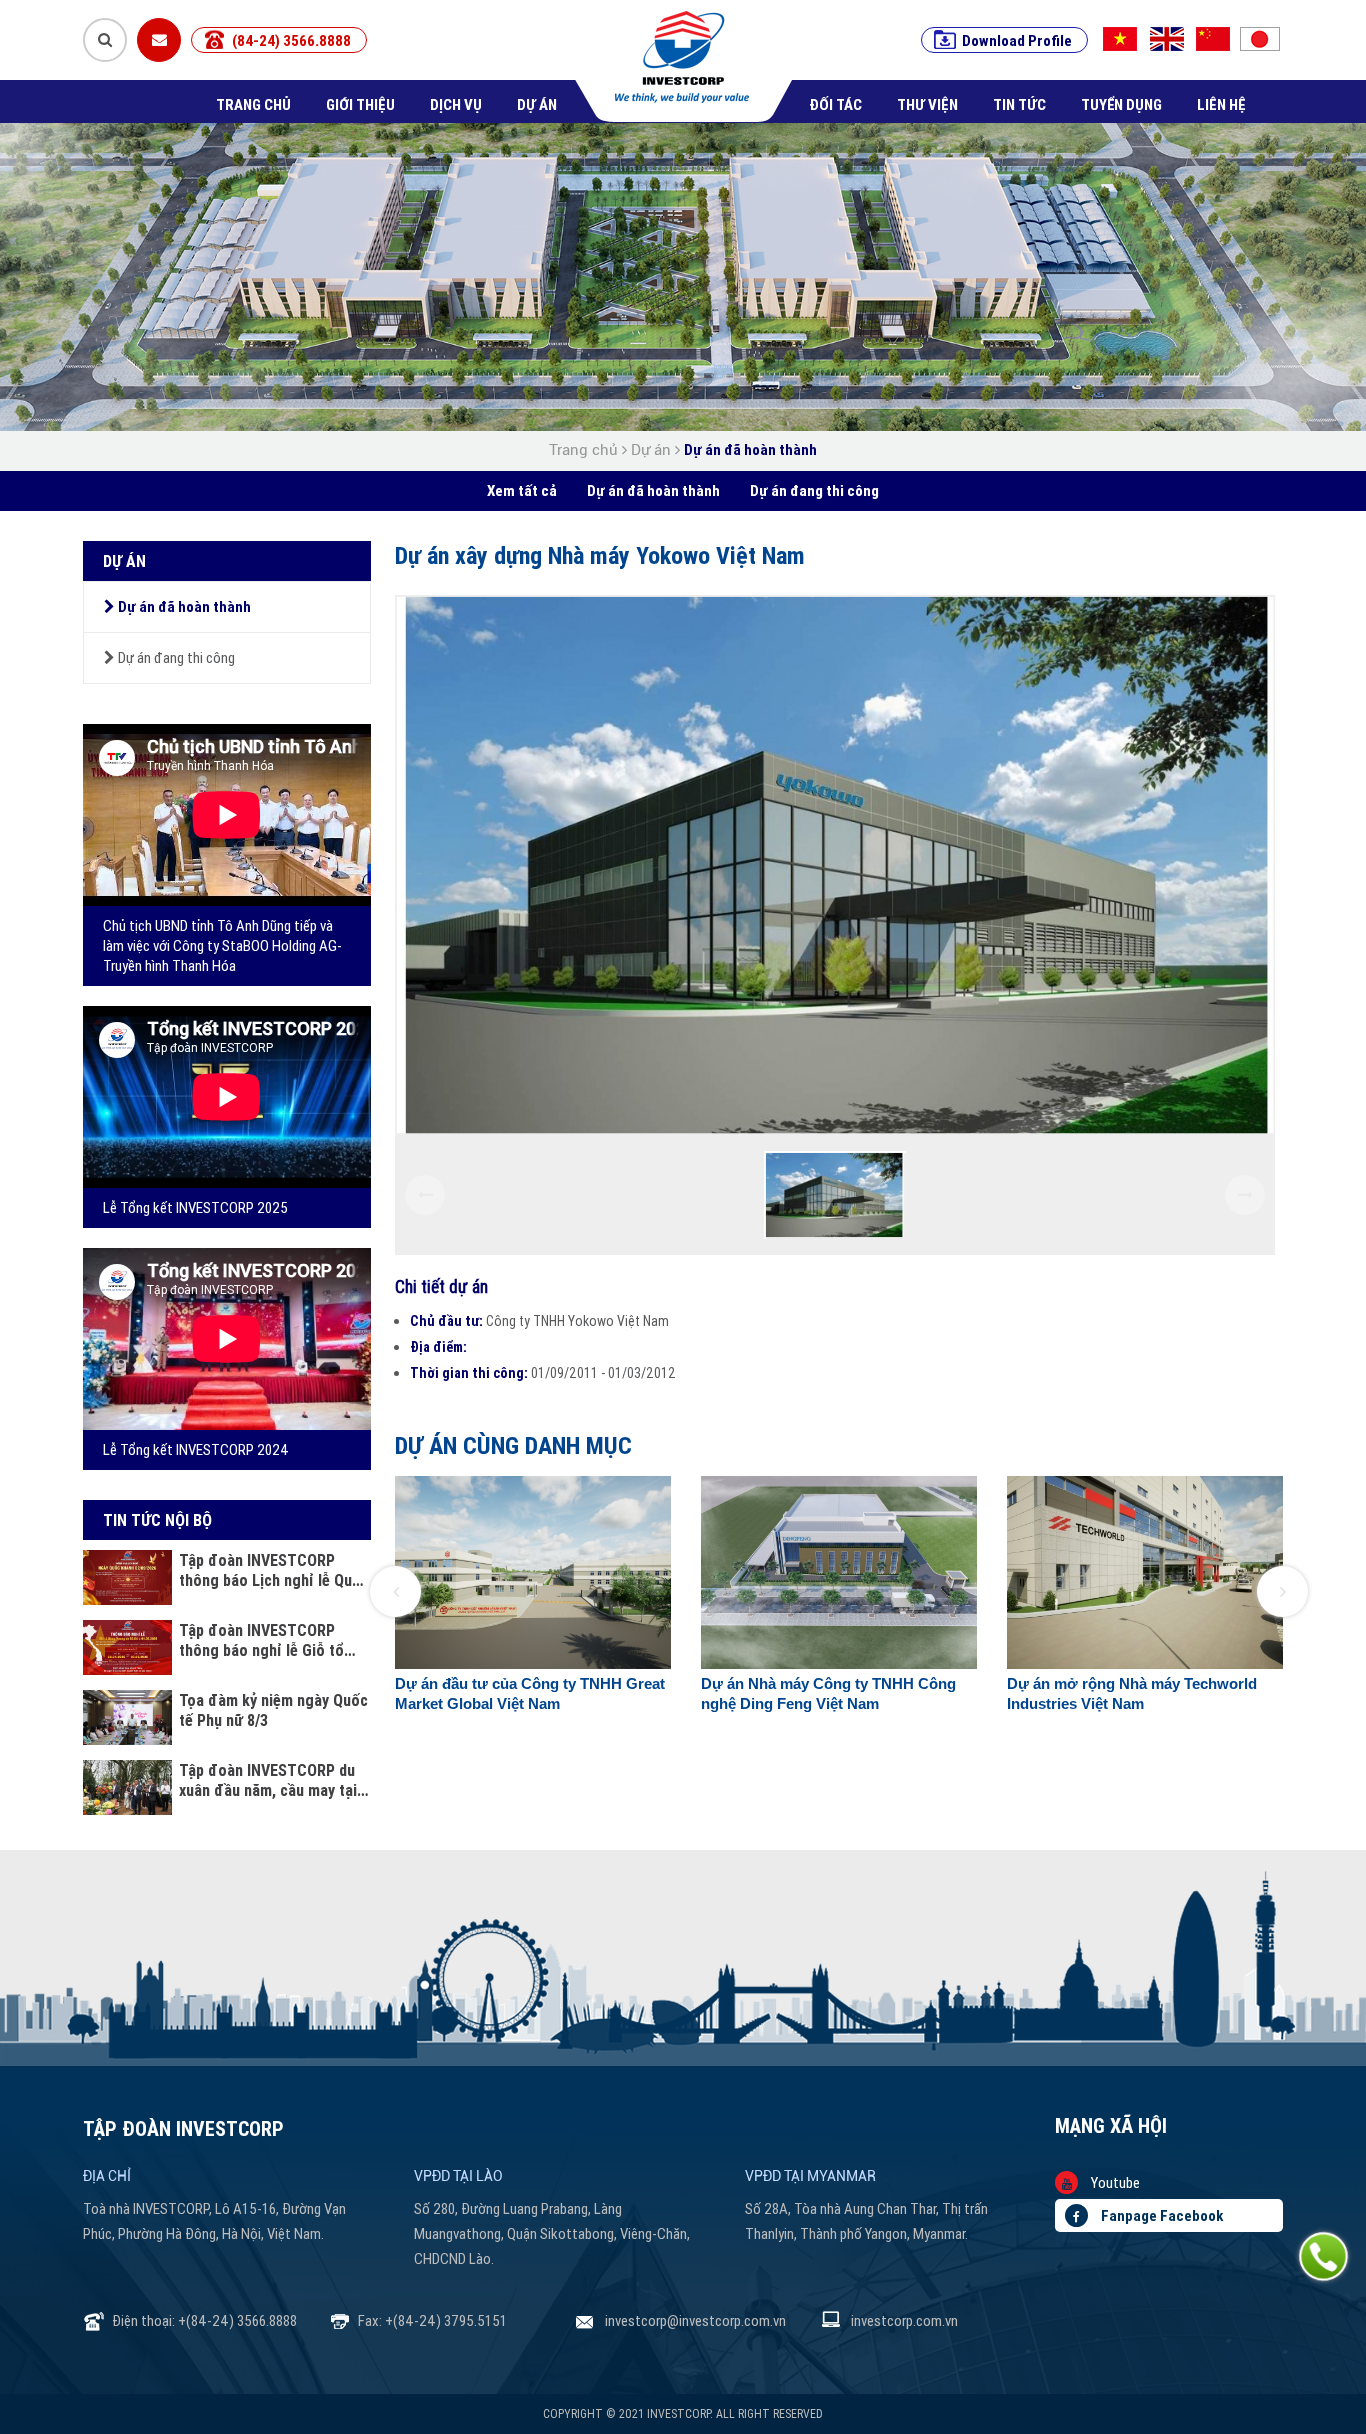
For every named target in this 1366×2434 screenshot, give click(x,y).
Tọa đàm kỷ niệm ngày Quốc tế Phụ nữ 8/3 (273, 1710)
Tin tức (1019, 104)
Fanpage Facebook (1160, 2215)
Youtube (1114, 2182)
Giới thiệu (360, 104)
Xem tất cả (522, 490)
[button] (395, 1591)
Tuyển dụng (1121, 104)
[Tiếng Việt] (1120, 39)
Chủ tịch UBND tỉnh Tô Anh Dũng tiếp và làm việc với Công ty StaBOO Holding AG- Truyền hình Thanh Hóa (222, 945)
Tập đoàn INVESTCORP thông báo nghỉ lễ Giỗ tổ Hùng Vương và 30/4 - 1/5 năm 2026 (264, 1640)
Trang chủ (253, 104)
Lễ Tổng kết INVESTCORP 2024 (196, 1449)
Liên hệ (1221, 104)
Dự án (537, 104)
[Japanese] (1266, 39)
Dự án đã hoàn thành (750, 449)
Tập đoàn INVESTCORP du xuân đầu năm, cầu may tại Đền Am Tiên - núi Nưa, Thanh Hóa (268, 1780)
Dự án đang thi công (814, 490)
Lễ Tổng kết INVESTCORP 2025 (195, 1207)
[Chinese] (1217, 39)
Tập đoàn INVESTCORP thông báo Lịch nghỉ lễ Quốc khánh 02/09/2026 (274, 1570)
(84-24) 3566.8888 (291, 40)
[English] (1169, 39)
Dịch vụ (456, 104)
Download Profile (1017, 40)
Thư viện (927, 104)
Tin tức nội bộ (157, 1520)
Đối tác (835, 104)
